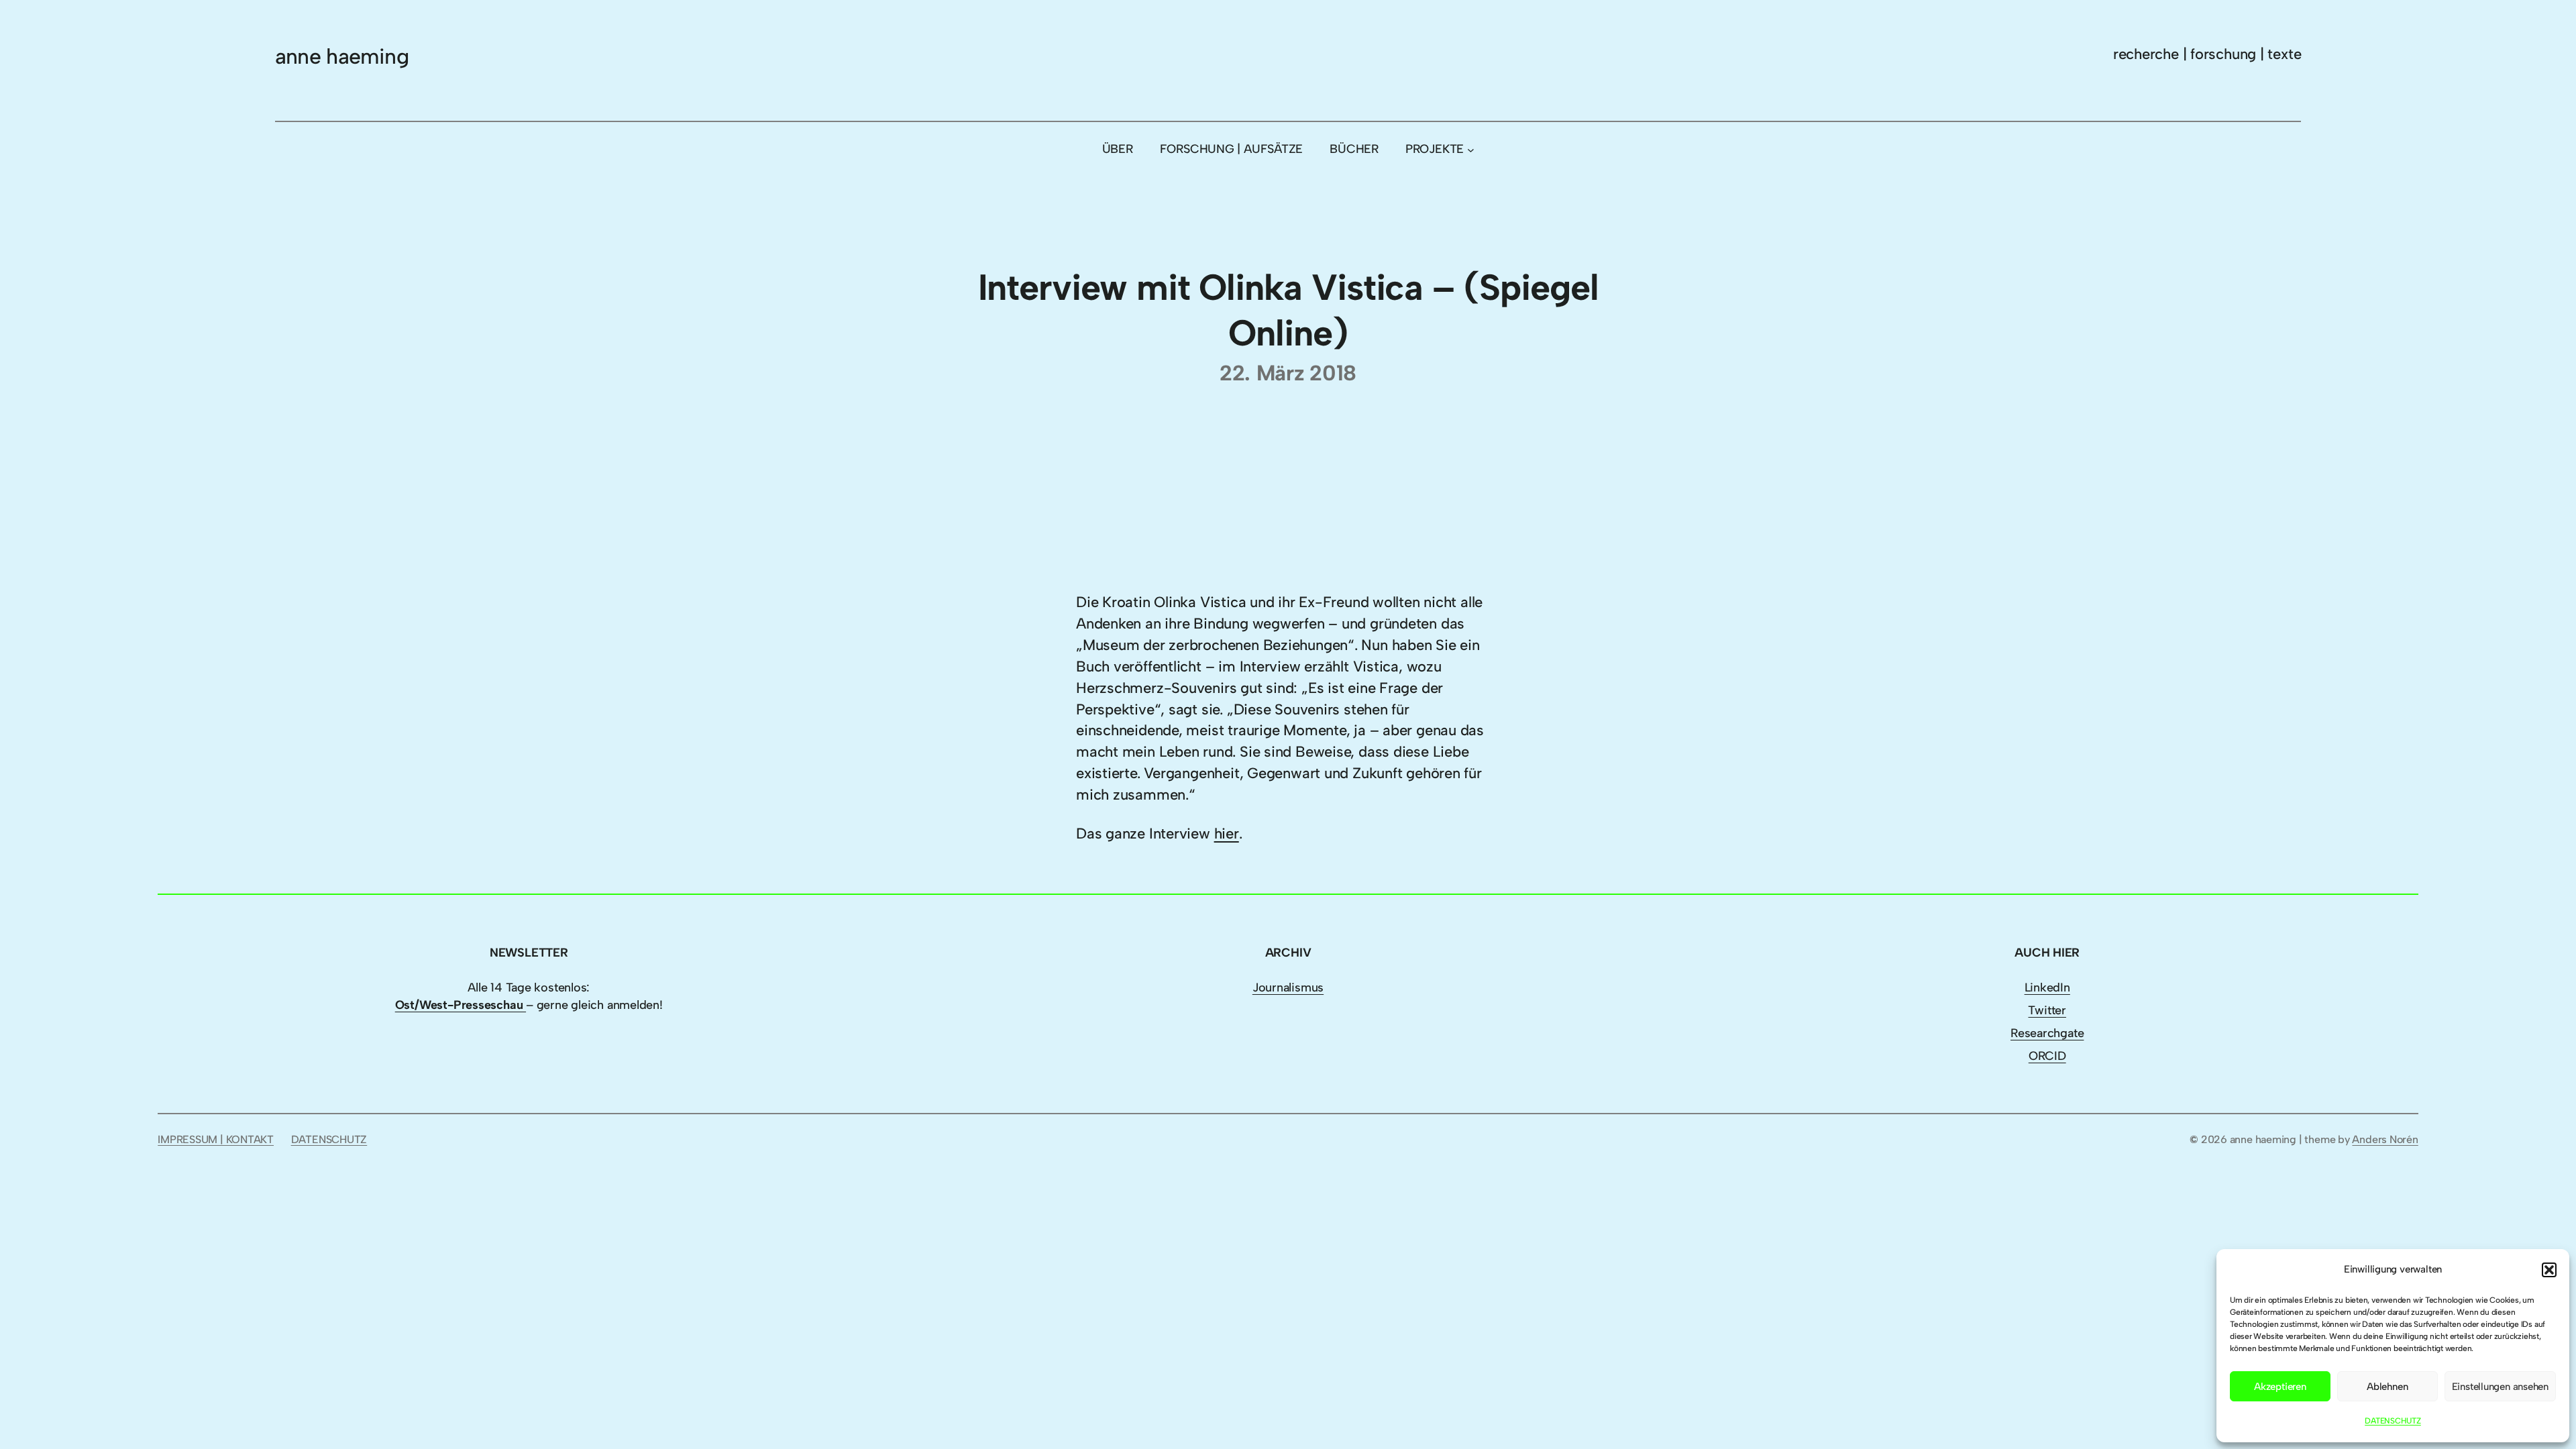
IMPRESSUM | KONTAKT (216, 1139)
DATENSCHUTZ (2393, 1421)
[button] (2549, 1270)
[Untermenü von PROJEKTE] (1471, 150)
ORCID (2047, 1056)
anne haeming (342, 56)
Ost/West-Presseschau (461, 1005)
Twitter (2047, 1010)
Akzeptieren (2280, 1387)
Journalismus (1288, 987)
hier (1227, 834)
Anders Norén (2385, 1139)
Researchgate (2047, 1033)
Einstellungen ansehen (2500, 1387)
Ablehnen (2387, 1387)
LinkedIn (2047, 987)
